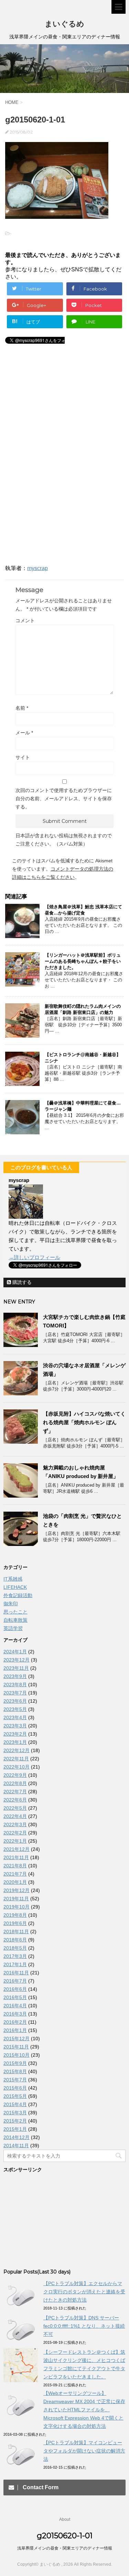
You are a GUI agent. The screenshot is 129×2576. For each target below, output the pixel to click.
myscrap (37, 568)
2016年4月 (15, 2006)
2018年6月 (15, 1940)
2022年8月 (15, 1783)
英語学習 (13, 1628)
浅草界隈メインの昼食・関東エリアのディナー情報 (65, 2548)
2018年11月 (16, 1931)
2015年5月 (15, 2096)
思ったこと (15, 1612)
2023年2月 (15, 1734)
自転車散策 (15, 1620)
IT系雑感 (13, 1579)
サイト (23, 757)
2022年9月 (15, 1775)
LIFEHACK (15, 1587)
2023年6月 (15, 1701)
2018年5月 (15, 1948)
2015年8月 (15, 2071)
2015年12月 (17, 2039)
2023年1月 (15, 1742)
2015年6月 (15, 2088)
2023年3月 (15, 1726)
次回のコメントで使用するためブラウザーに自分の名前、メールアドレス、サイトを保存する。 (64, 799)
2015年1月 (15, 2129)
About (65, 2519)
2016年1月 (15, 2030)
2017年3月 (15, 1956)
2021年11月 (16, 1857)
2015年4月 (15, 2104)
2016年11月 (16, 1973)
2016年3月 (15, 2014)
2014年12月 (17, 2137)
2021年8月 (15, 1866)
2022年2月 (15, 1833)
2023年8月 (15, 1685)
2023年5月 (15, 1709)
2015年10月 (17, 2055)
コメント (25, 621)
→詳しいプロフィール (34, 1257)
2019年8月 (15, 1915)
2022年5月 (15, 1808)
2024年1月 (15, 1652)
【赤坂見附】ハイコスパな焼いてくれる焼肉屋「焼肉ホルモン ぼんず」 (84, 1422)
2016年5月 (15, 1997)
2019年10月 (17, 1907)
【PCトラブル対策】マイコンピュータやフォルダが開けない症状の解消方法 (84, 2451)
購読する (21, 1282)
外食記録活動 (18, 1595)
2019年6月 (15, 1923)
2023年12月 (17, 1660)
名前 (22, 708)
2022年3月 (15, 1824)
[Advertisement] (61, 407)
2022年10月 (17, 1767)
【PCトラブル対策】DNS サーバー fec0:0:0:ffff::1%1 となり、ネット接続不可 (84, 2326)
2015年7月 (15, 2080)
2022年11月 (16, 1759)
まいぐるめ (64, 24)
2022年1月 (15, 1841)
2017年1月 (15, 1964)
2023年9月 (15, 1676)
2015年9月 (15, 2063)
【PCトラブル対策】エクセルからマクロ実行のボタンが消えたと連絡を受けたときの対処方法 (84, 2292)
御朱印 (11, 1604)
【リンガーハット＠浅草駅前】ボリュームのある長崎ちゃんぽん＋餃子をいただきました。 (83, 961)
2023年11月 (16, 1668)
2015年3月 (15, 2113)
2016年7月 (15, 1981)
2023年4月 (15, 1717)
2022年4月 (15, 1816)
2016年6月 (15, 1989)
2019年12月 (17, 1890)
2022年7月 (15, 1792)
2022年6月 (15, 1800)
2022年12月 (17, 1750)
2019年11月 (16, 1899)
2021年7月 (15, 1874)
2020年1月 (15, 1882)
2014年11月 (16, 2146)
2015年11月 (16, 2047)
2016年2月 (15, 2022)
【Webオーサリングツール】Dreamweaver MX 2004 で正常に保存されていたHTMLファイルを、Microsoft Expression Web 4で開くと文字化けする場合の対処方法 (84, 2410)
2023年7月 (15, 1693)
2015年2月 (15, 2121)
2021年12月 (17, 1849)
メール (24, 733)
